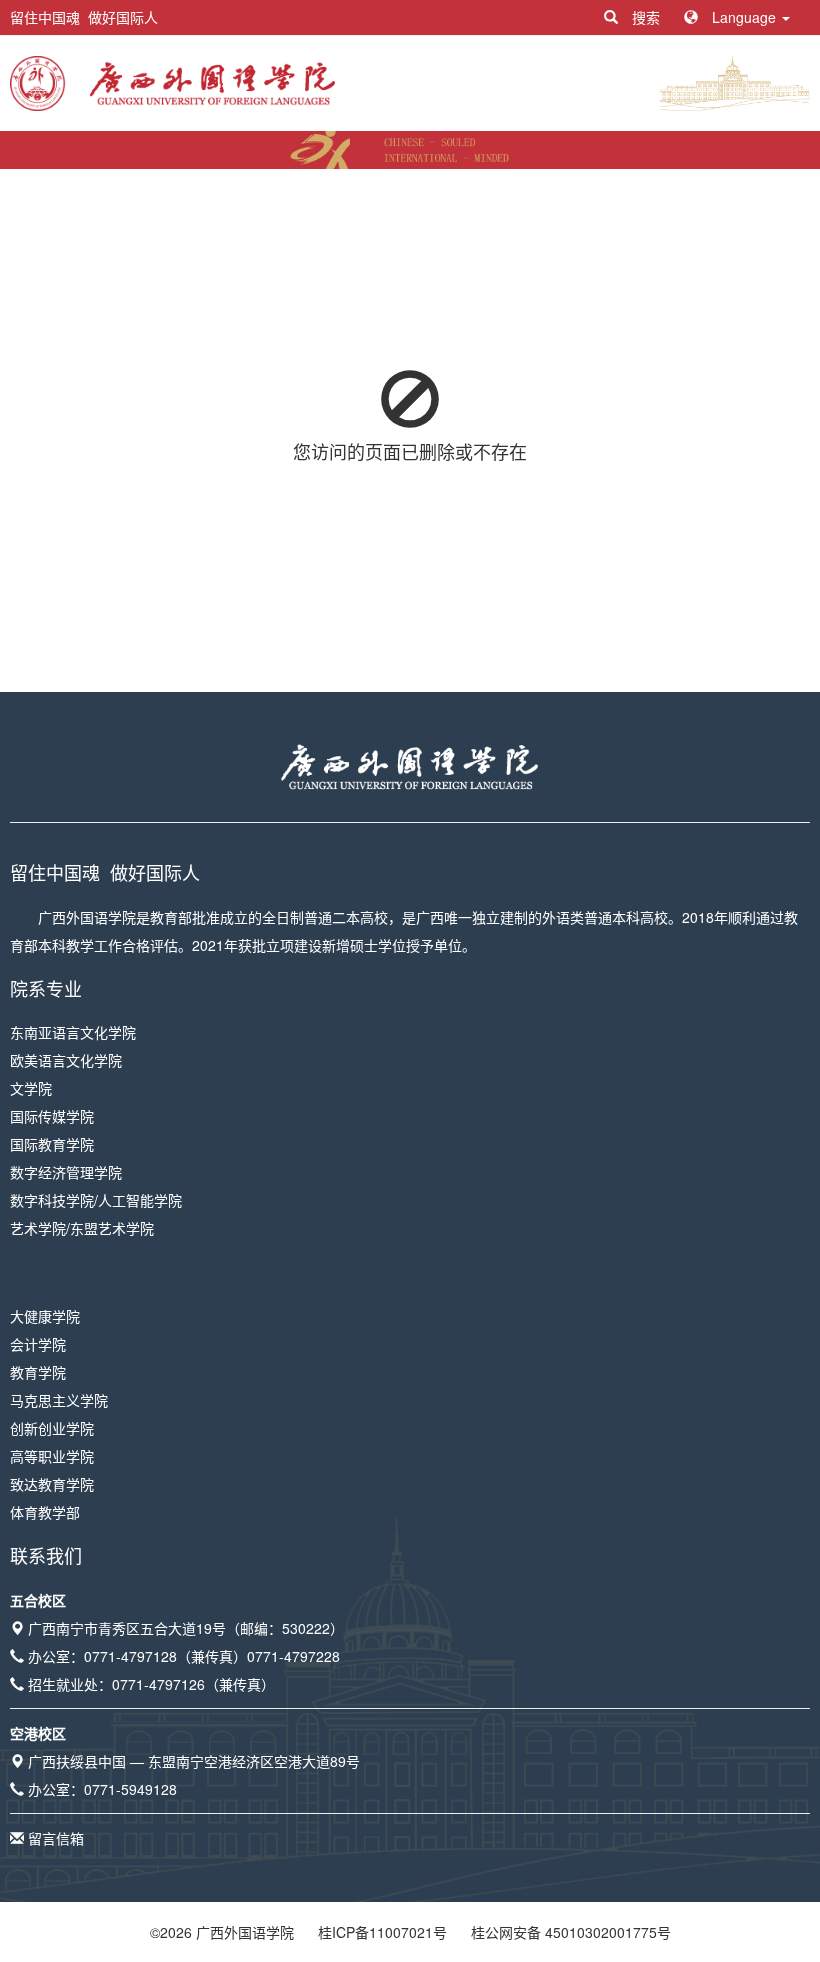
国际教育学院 (52, 1144)
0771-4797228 (293, 1656)
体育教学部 (45, 1512)
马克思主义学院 (59, 1400)
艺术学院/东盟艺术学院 (82, 1228)
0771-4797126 (158, 1684)
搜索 (646, 17)
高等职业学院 (52, 1456)
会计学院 (38, 1344)
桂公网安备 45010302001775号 (571, 1932)
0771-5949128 (130, 1789)
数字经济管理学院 (66, 1172)
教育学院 (38, 1372)
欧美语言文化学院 (66, 1060)
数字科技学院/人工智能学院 (96, 1200)
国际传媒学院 (52, 1116)
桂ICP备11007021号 (382, 1932)
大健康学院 (45, 1316)
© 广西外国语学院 (222, 1932)
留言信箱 (56, 1838)
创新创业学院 (52, 1428)
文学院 (31, 1088)
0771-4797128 (130, 1656)
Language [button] (744, 17)
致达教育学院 (52, 1484)
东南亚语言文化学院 (73, 1032)
